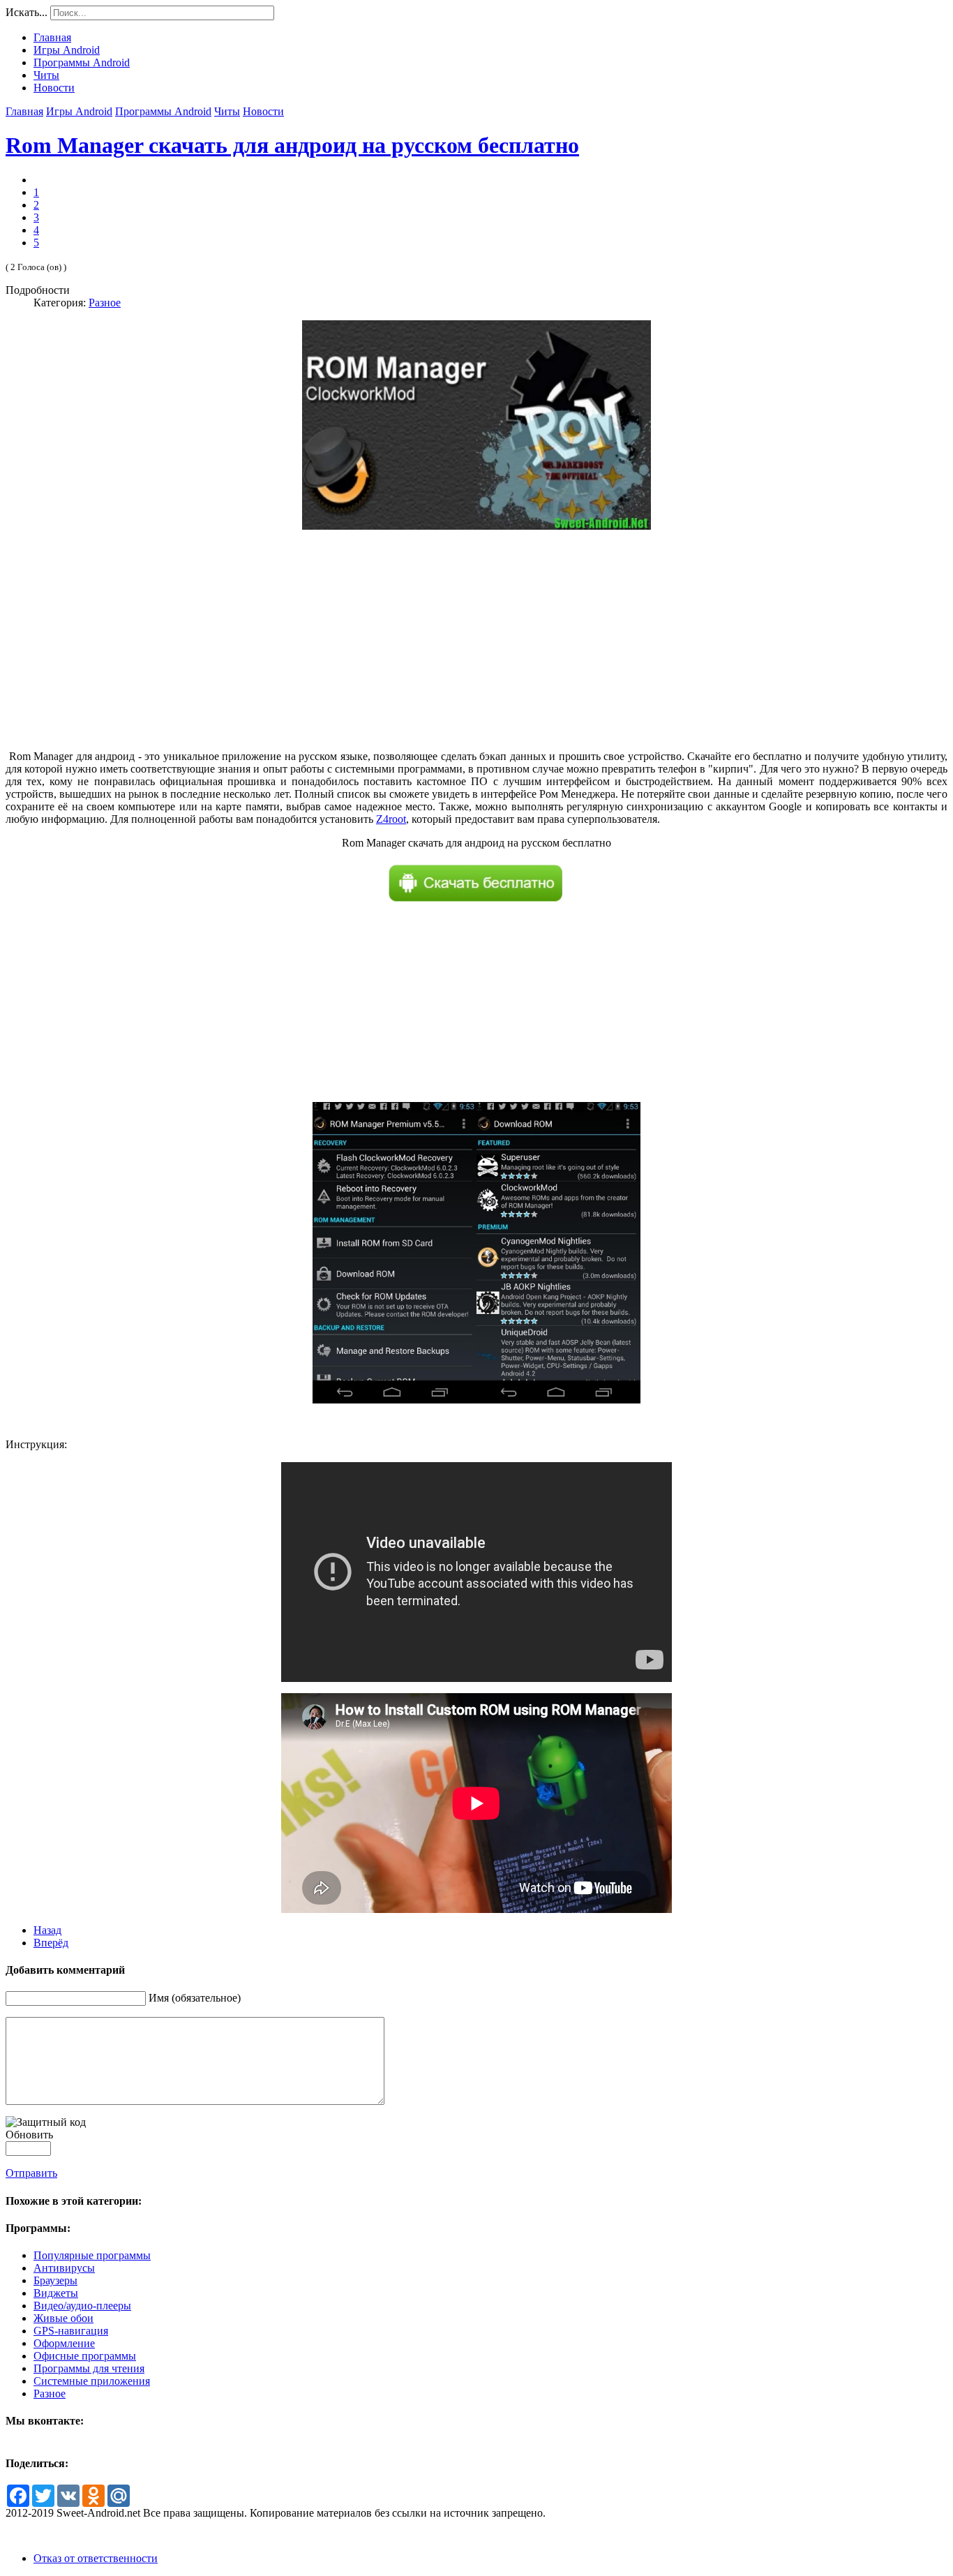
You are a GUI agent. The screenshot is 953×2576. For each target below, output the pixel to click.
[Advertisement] (476, 652)
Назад (47, 1930)
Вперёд (51, 1943)
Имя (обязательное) (195, 1998)
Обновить (29, 2135)
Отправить (31, 2173)
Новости (263, 111)
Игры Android (79, 111)
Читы (227, 111)
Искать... (27, 12)
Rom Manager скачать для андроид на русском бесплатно (292, 145)
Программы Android (163, 111)
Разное (105, 303)
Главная (24, 111)
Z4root (391, 819)
